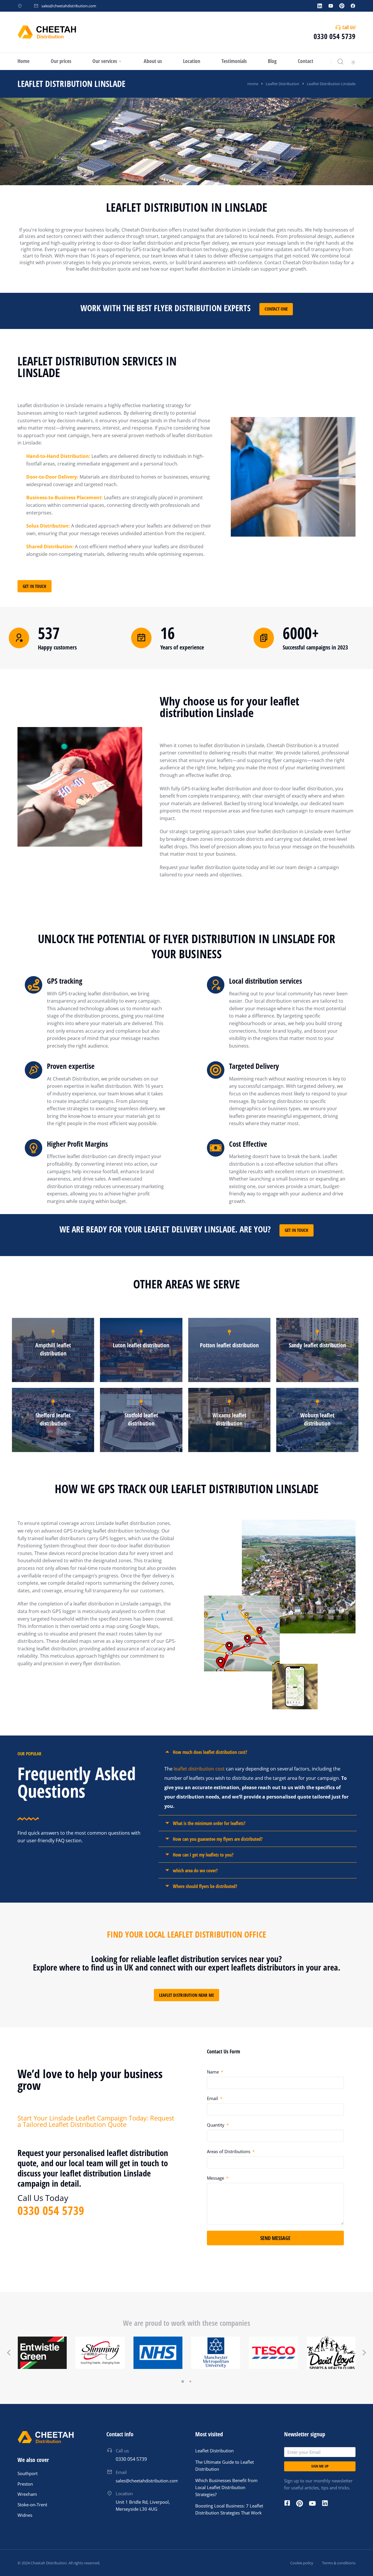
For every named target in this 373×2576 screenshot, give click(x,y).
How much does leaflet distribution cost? (210, 1752)
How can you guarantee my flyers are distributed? (218, 1839)
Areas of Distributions (229, 2151)
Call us (122, 2451)
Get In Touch (35, 586)
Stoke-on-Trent (32, 2505)
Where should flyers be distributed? (205, 1886)
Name (213, 2072)
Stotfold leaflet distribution (141, 1419)
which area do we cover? (195, 1871)
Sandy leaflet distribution (317, 1345)
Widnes (25, 2515)
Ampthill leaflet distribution (53, 1349)
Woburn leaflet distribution (317, 1419)
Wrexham (27, 2494)
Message (216, 2178)
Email (213, 2098)
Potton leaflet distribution (229, 1345)
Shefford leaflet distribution (53, 1419)
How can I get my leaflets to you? (203, 1855)
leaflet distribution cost (199, 1769)
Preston (25, 2484)
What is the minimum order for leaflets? (209, 1823)
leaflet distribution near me (186, 1995)
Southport (28, 2473)
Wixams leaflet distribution (229, 1419)
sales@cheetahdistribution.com (69, 6)
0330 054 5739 (335, 36)
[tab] (258, 1752)
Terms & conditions (339, 2563)
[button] (183, 2381)
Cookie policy (302, 2563)
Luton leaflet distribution (141, 1345)
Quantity (216, 2125)
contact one (276, 309)
